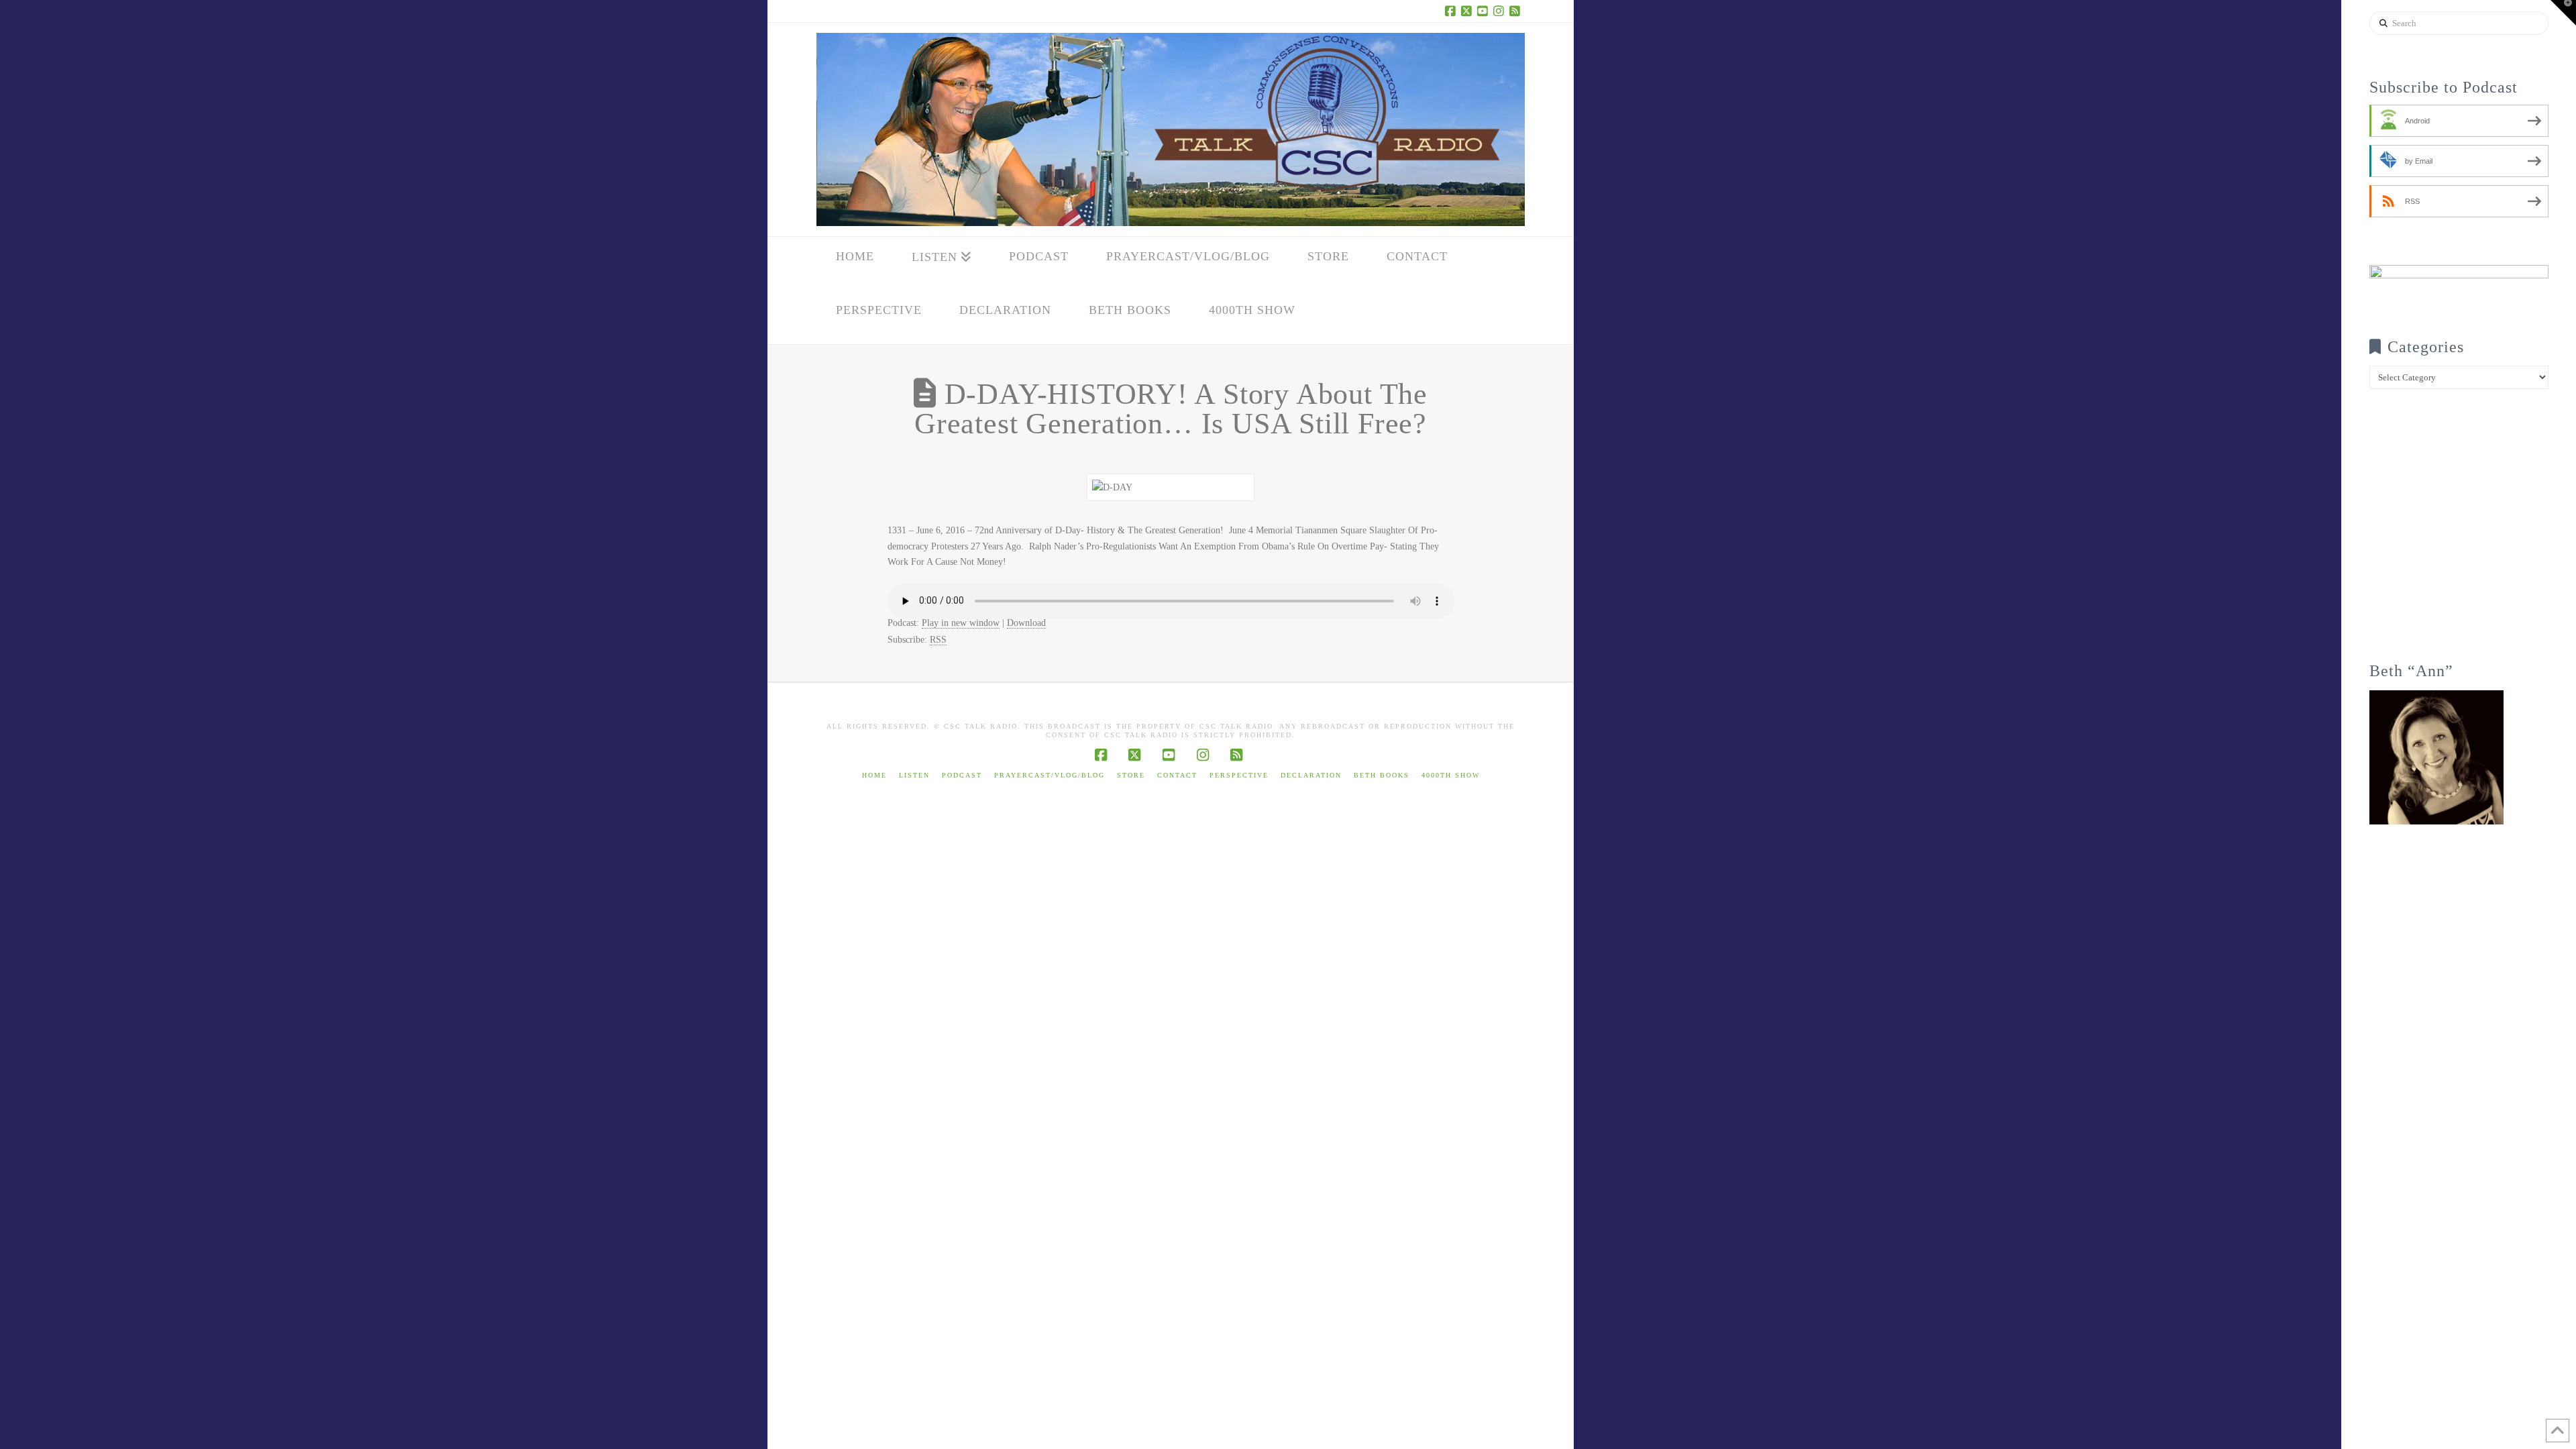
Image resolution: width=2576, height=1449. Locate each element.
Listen (914, 775)
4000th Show (1451, 775)
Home (874, 775)
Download (1026, 623)
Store (1131, 775)
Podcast (962, 775)
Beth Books (1382, 775)
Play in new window (961, 623)
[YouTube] (1485, 11)
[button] (2563, 13)
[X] (1468, 11)
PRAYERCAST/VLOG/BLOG (1050, 775)
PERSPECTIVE (1239, 775)
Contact (1177, 775)
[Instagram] (1501, 11)
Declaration (1311, 775)
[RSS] (1517, 11)
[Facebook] (1452, 11)
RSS (938, 640)
